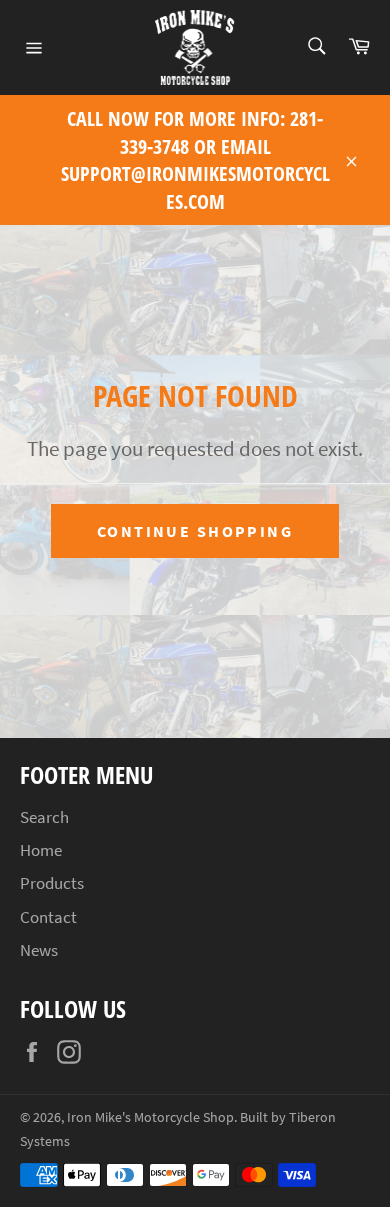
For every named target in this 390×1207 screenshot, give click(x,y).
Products (52, 883)
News (39, 950)
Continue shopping (195, 531)
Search (44, 817)
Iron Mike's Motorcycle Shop (150, 1117)
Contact (48, 917)
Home (41, 850)
